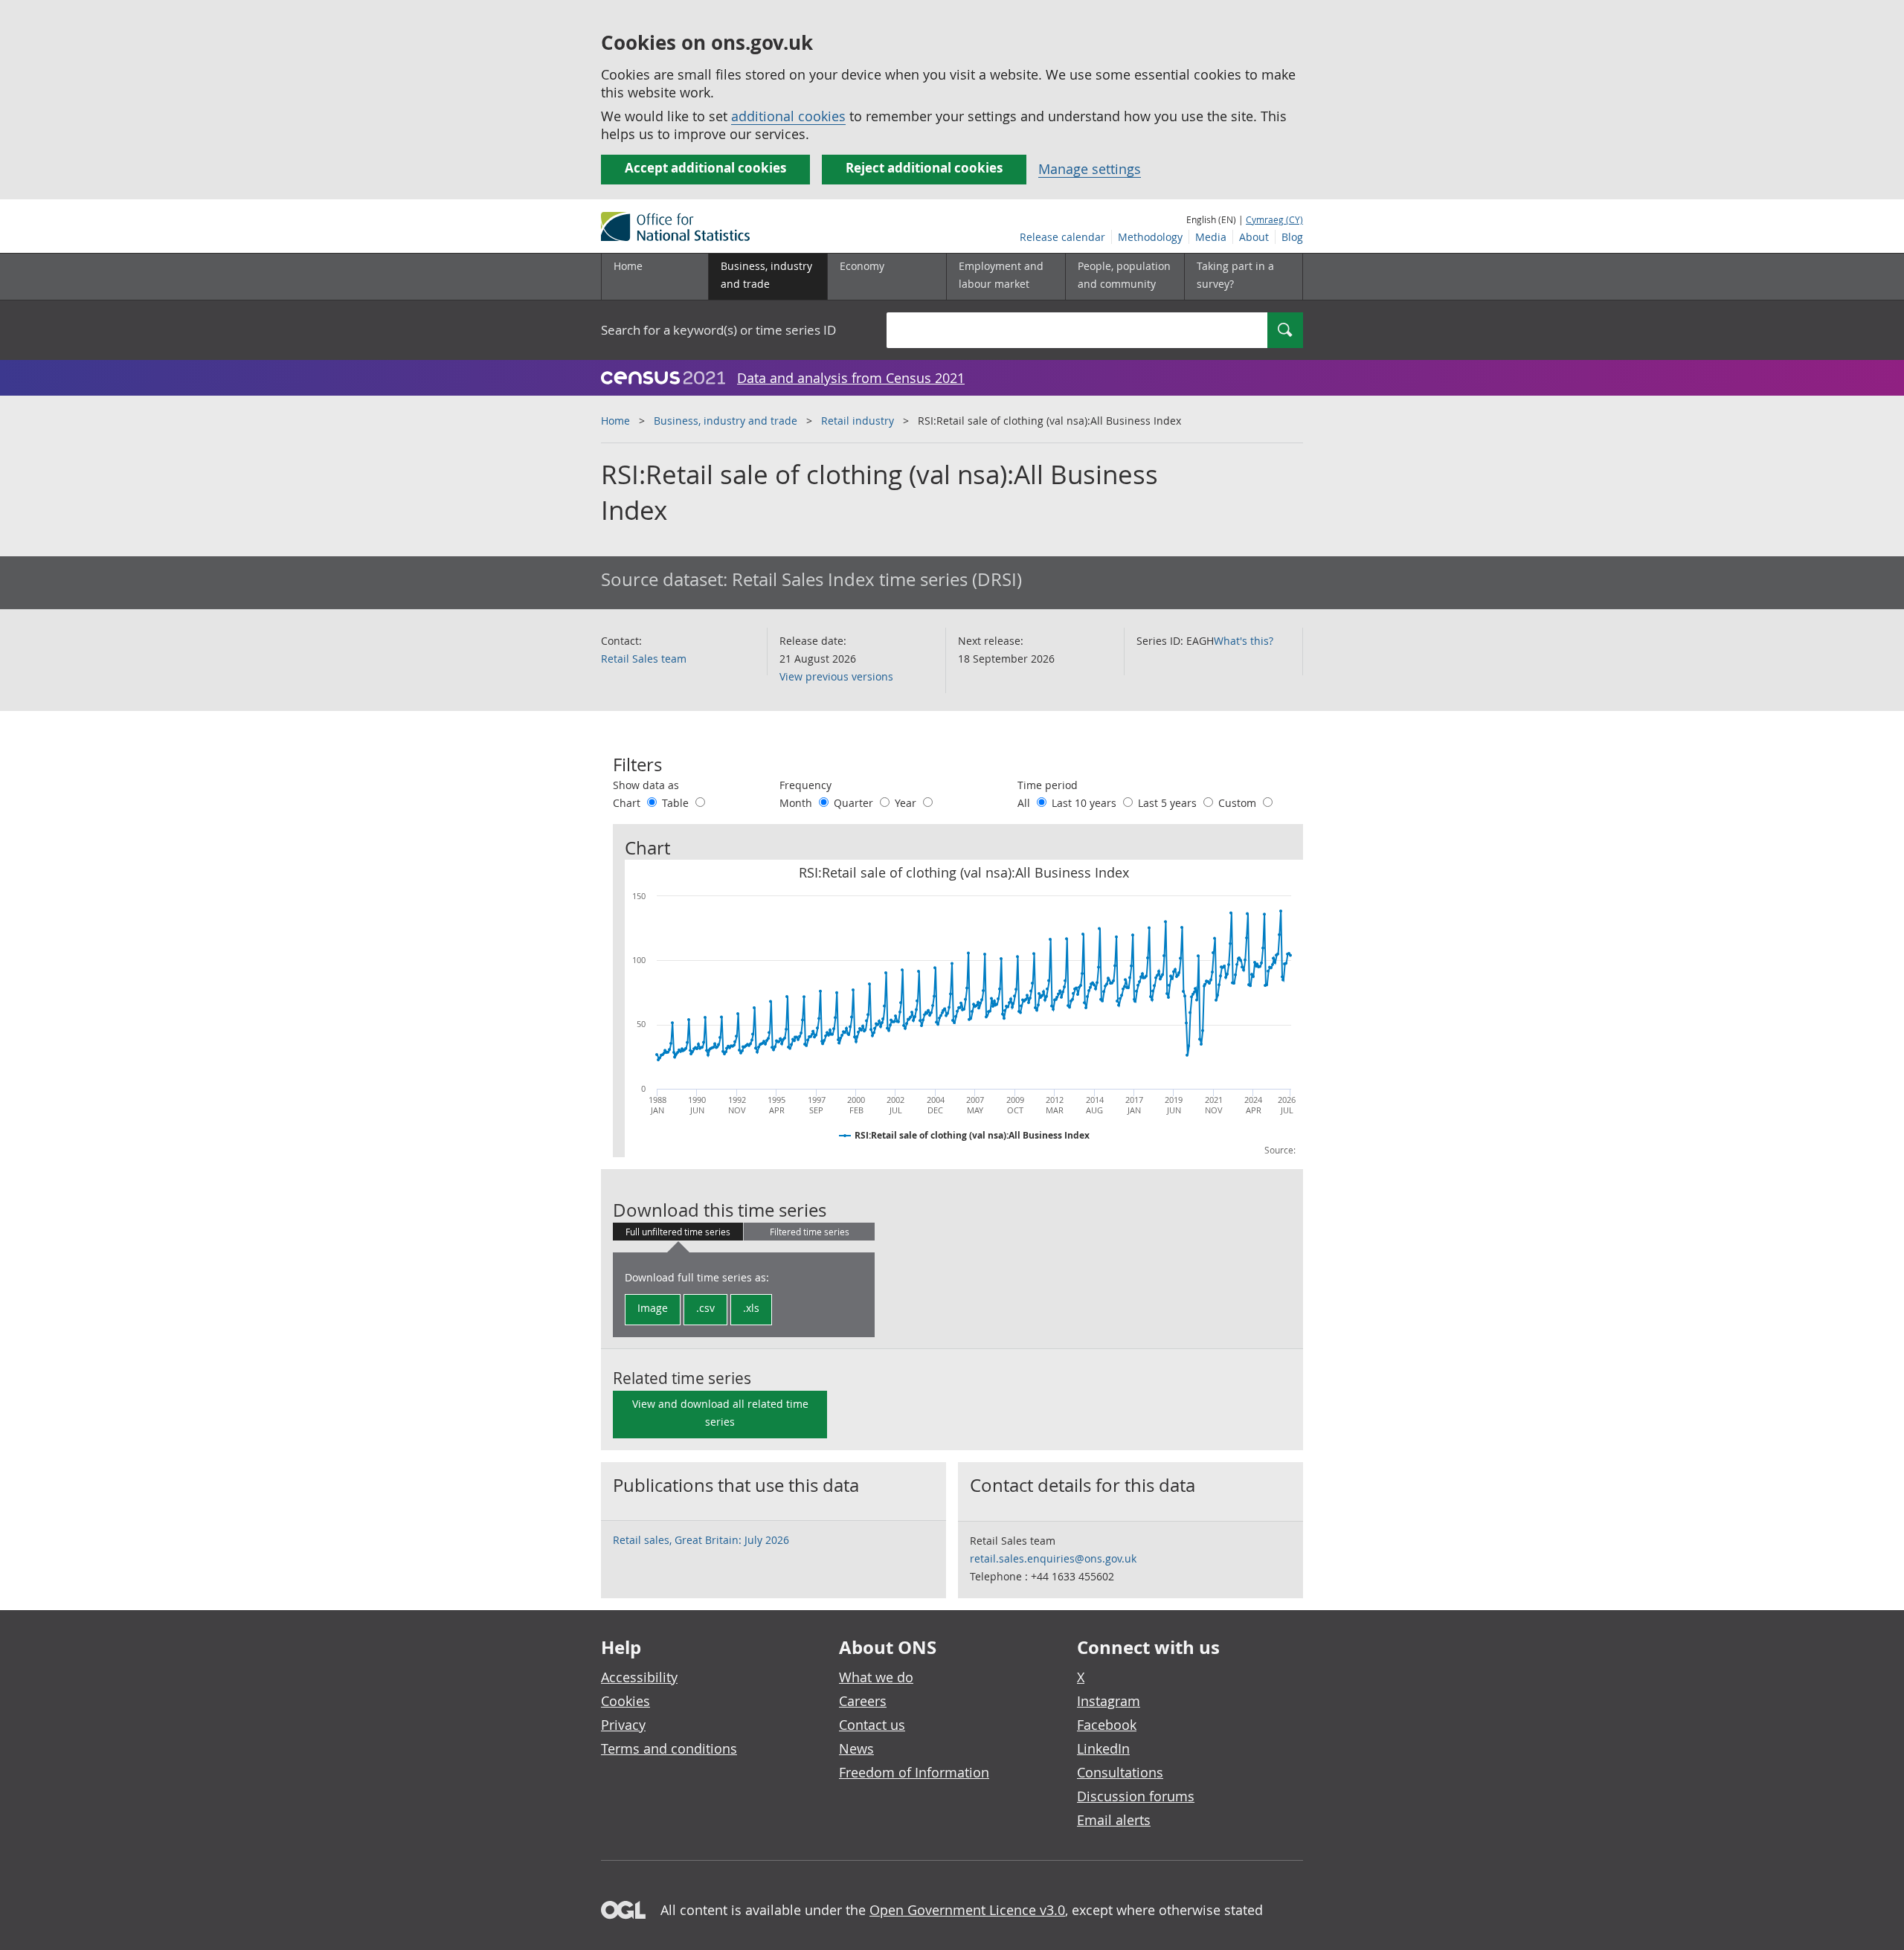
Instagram (1109, 1701)
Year (907, 803)
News (856, 1748)
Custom (1239, 803)
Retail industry (858, 421)
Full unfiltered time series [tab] (678, 1232)
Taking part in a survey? (1235, 275)
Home (628, 266)
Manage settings (1090, 169)
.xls (751, 1308)
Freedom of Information (914, 1772)
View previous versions (836, 676)
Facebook (1107, 1725)
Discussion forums (1136, 1796)
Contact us (872, 1725)
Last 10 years (1086, 803)
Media (1211, 237)
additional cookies (788, 116)
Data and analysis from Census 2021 (851, 378)
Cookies (625, 1701)
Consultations (1120, 1772)
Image (653, 1308)
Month (797, 803)
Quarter (855, 803)
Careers (863, 1701)
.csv (705, 1308)
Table (677, 803)
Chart (628, 803)
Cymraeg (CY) (1274, 219)
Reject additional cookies (924, 168)
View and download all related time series (720, 1413)
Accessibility (639, 1677)
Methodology (1150, 237)
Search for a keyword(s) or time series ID (718, 330)
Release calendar (1062, 237)
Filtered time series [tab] (810, 1232)
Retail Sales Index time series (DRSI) (877, 579)
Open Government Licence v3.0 (967, 1910)
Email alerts (1114, 1820)
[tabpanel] (744, 1295)
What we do (876, 1677)
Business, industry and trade (726, 421)
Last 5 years (1169, 803)
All (1025, 803)
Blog (1292, 237)
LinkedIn (1103, 1748)
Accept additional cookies (705, 168)
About (1254, 237)
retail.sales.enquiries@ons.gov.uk (1053, 1558)
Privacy (623, 1725)
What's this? (1244, 641)
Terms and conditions (669, 1748)
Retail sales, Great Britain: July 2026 (701, 1540)
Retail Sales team (644, 659)
